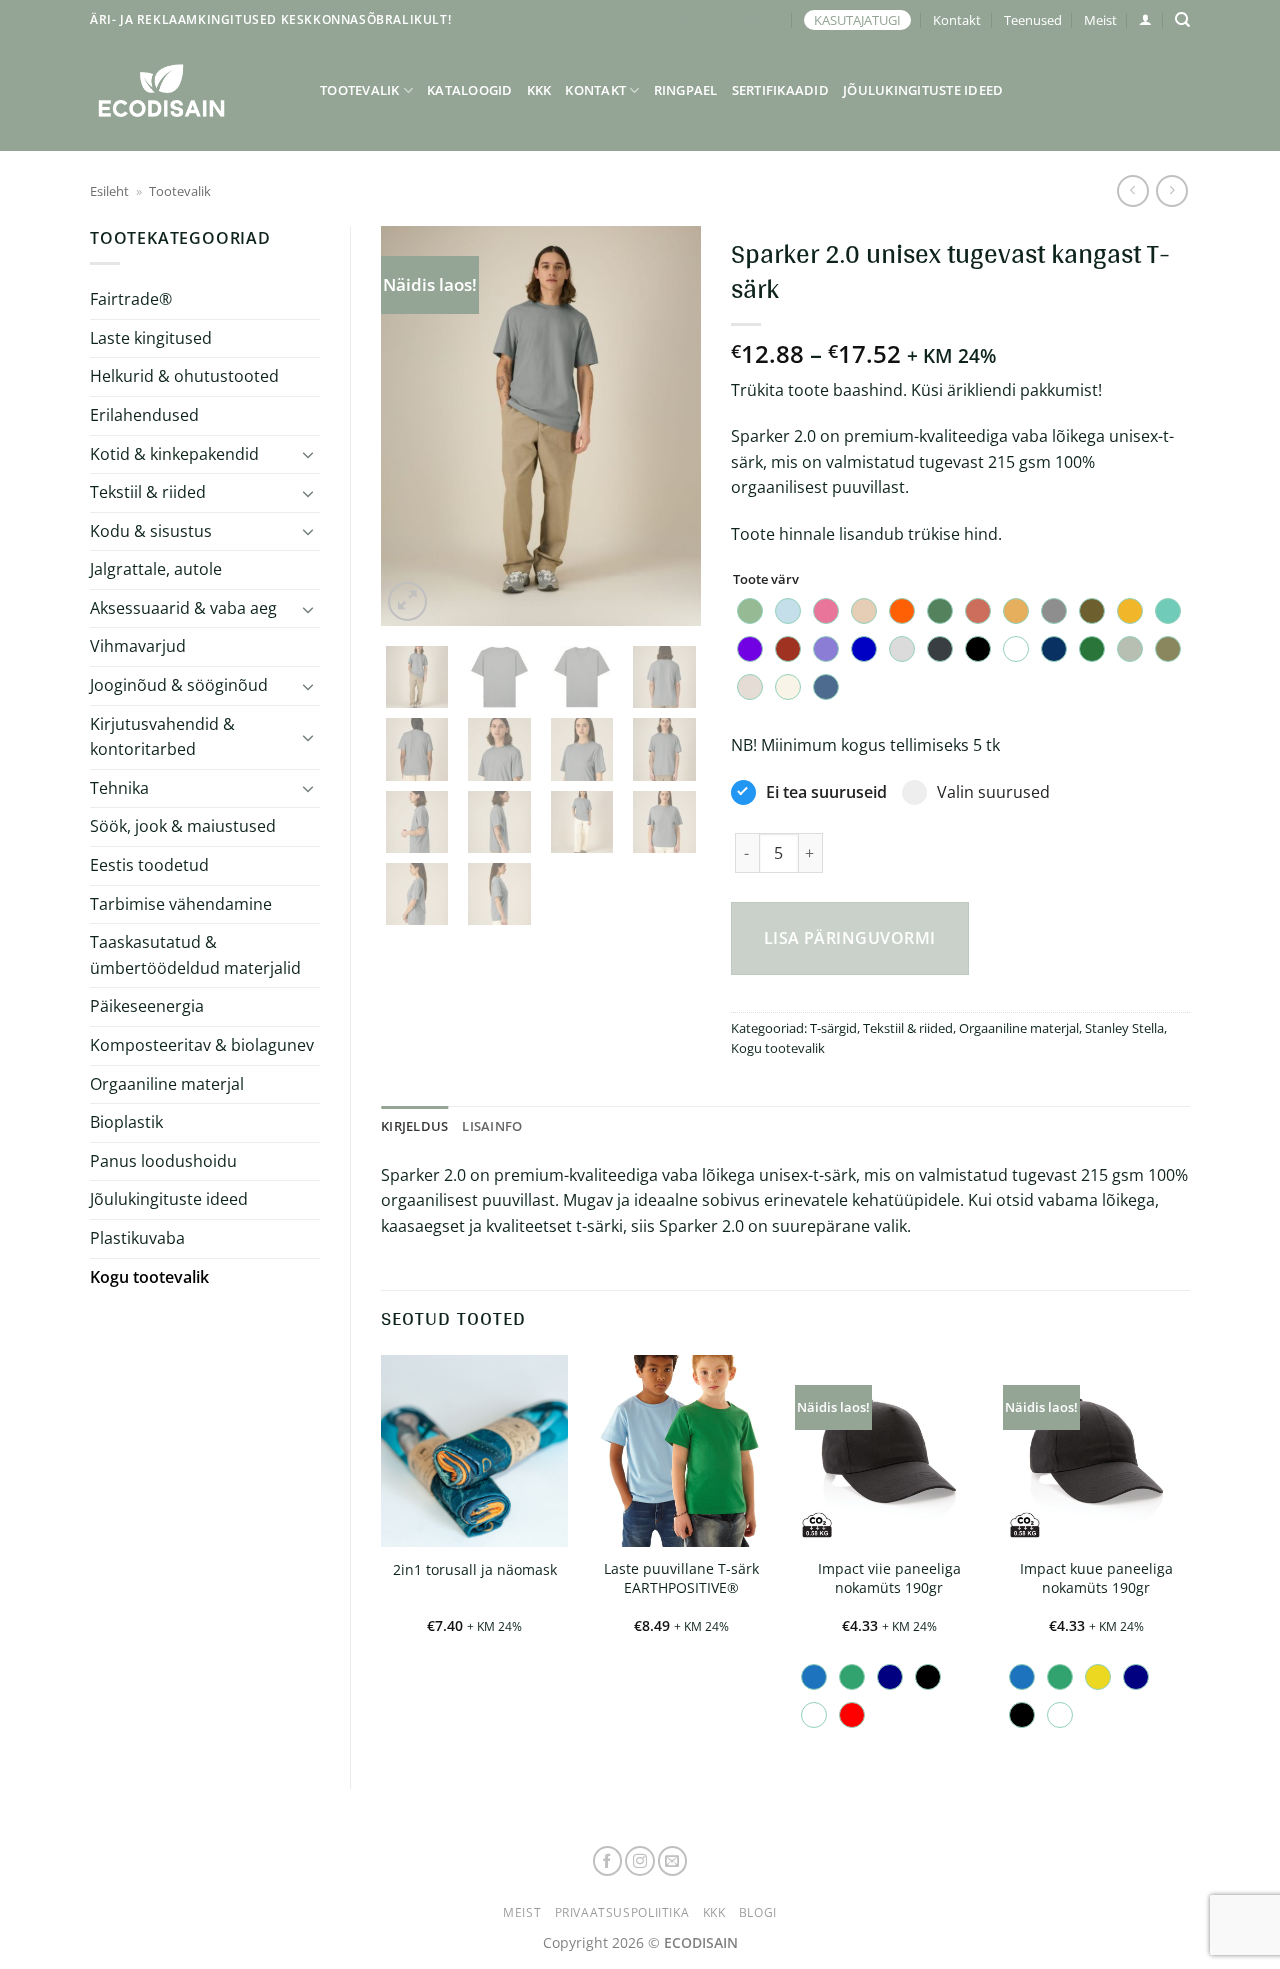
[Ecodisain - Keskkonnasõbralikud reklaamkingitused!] (190, 90)
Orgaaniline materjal (167, 1084)
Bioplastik (126, 1122)
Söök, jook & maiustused (183, 826)
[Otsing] (1182, 20)
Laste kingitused (151, 338)
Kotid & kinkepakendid (174, 454)
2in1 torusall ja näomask (475, 1570)
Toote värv (766, 580)
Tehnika (119, 788)
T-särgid (833, 1028)
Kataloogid (470, 90)
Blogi (758, 1912)
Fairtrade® (131, 299)
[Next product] (1132, 190)
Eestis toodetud (149, 865)
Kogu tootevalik (149, 1277)
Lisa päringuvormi (850, 938)
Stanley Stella (1124, 1028)
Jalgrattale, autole (156, 569)
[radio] (750, 611)
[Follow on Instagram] (640, 1861)
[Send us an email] (673, 1861)
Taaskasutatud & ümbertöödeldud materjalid (195, 955)
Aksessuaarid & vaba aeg (183, 608)
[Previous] (413, 426)
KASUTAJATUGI (857, 20)
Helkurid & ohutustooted (184, 376)
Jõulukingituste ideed (923, 90)
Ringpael (686, 90)
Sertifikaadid (780, 90)
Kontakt (957, 20)
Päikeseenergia (147, 1006)
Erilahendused (144, 415)
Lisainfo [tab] (492, 1126)
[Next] (669, 426)
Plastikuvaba (137, 1238)
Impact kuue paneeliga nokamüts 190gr (1096, 1578)
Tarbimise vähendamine (181, 904)
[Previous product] (1171, 190)
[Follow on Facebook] (608, 1861)
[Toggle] (308, 454)
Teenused (1033, 20)
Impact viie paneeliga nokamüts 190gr (889, 1578)
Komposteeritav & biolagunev (202, 1045)
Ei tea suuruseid (826, 792)
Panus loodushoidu (163, 1161)
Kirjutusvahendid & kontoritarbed (162, 737)
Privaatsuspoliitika (622, 1912)
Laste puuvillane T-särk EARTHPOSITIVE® (681, 1578)
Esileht (109, 191)
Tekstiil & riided (148, 492)
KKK (539, 90)
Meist (1100, 20)
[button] (1145, 19)
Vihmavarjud (138, 646)
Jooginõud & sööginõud (179, 685)
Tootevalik (360, 90)
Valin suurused (993, 792)
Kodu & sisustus (151, 531)
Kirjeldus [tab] (414, 1126)
